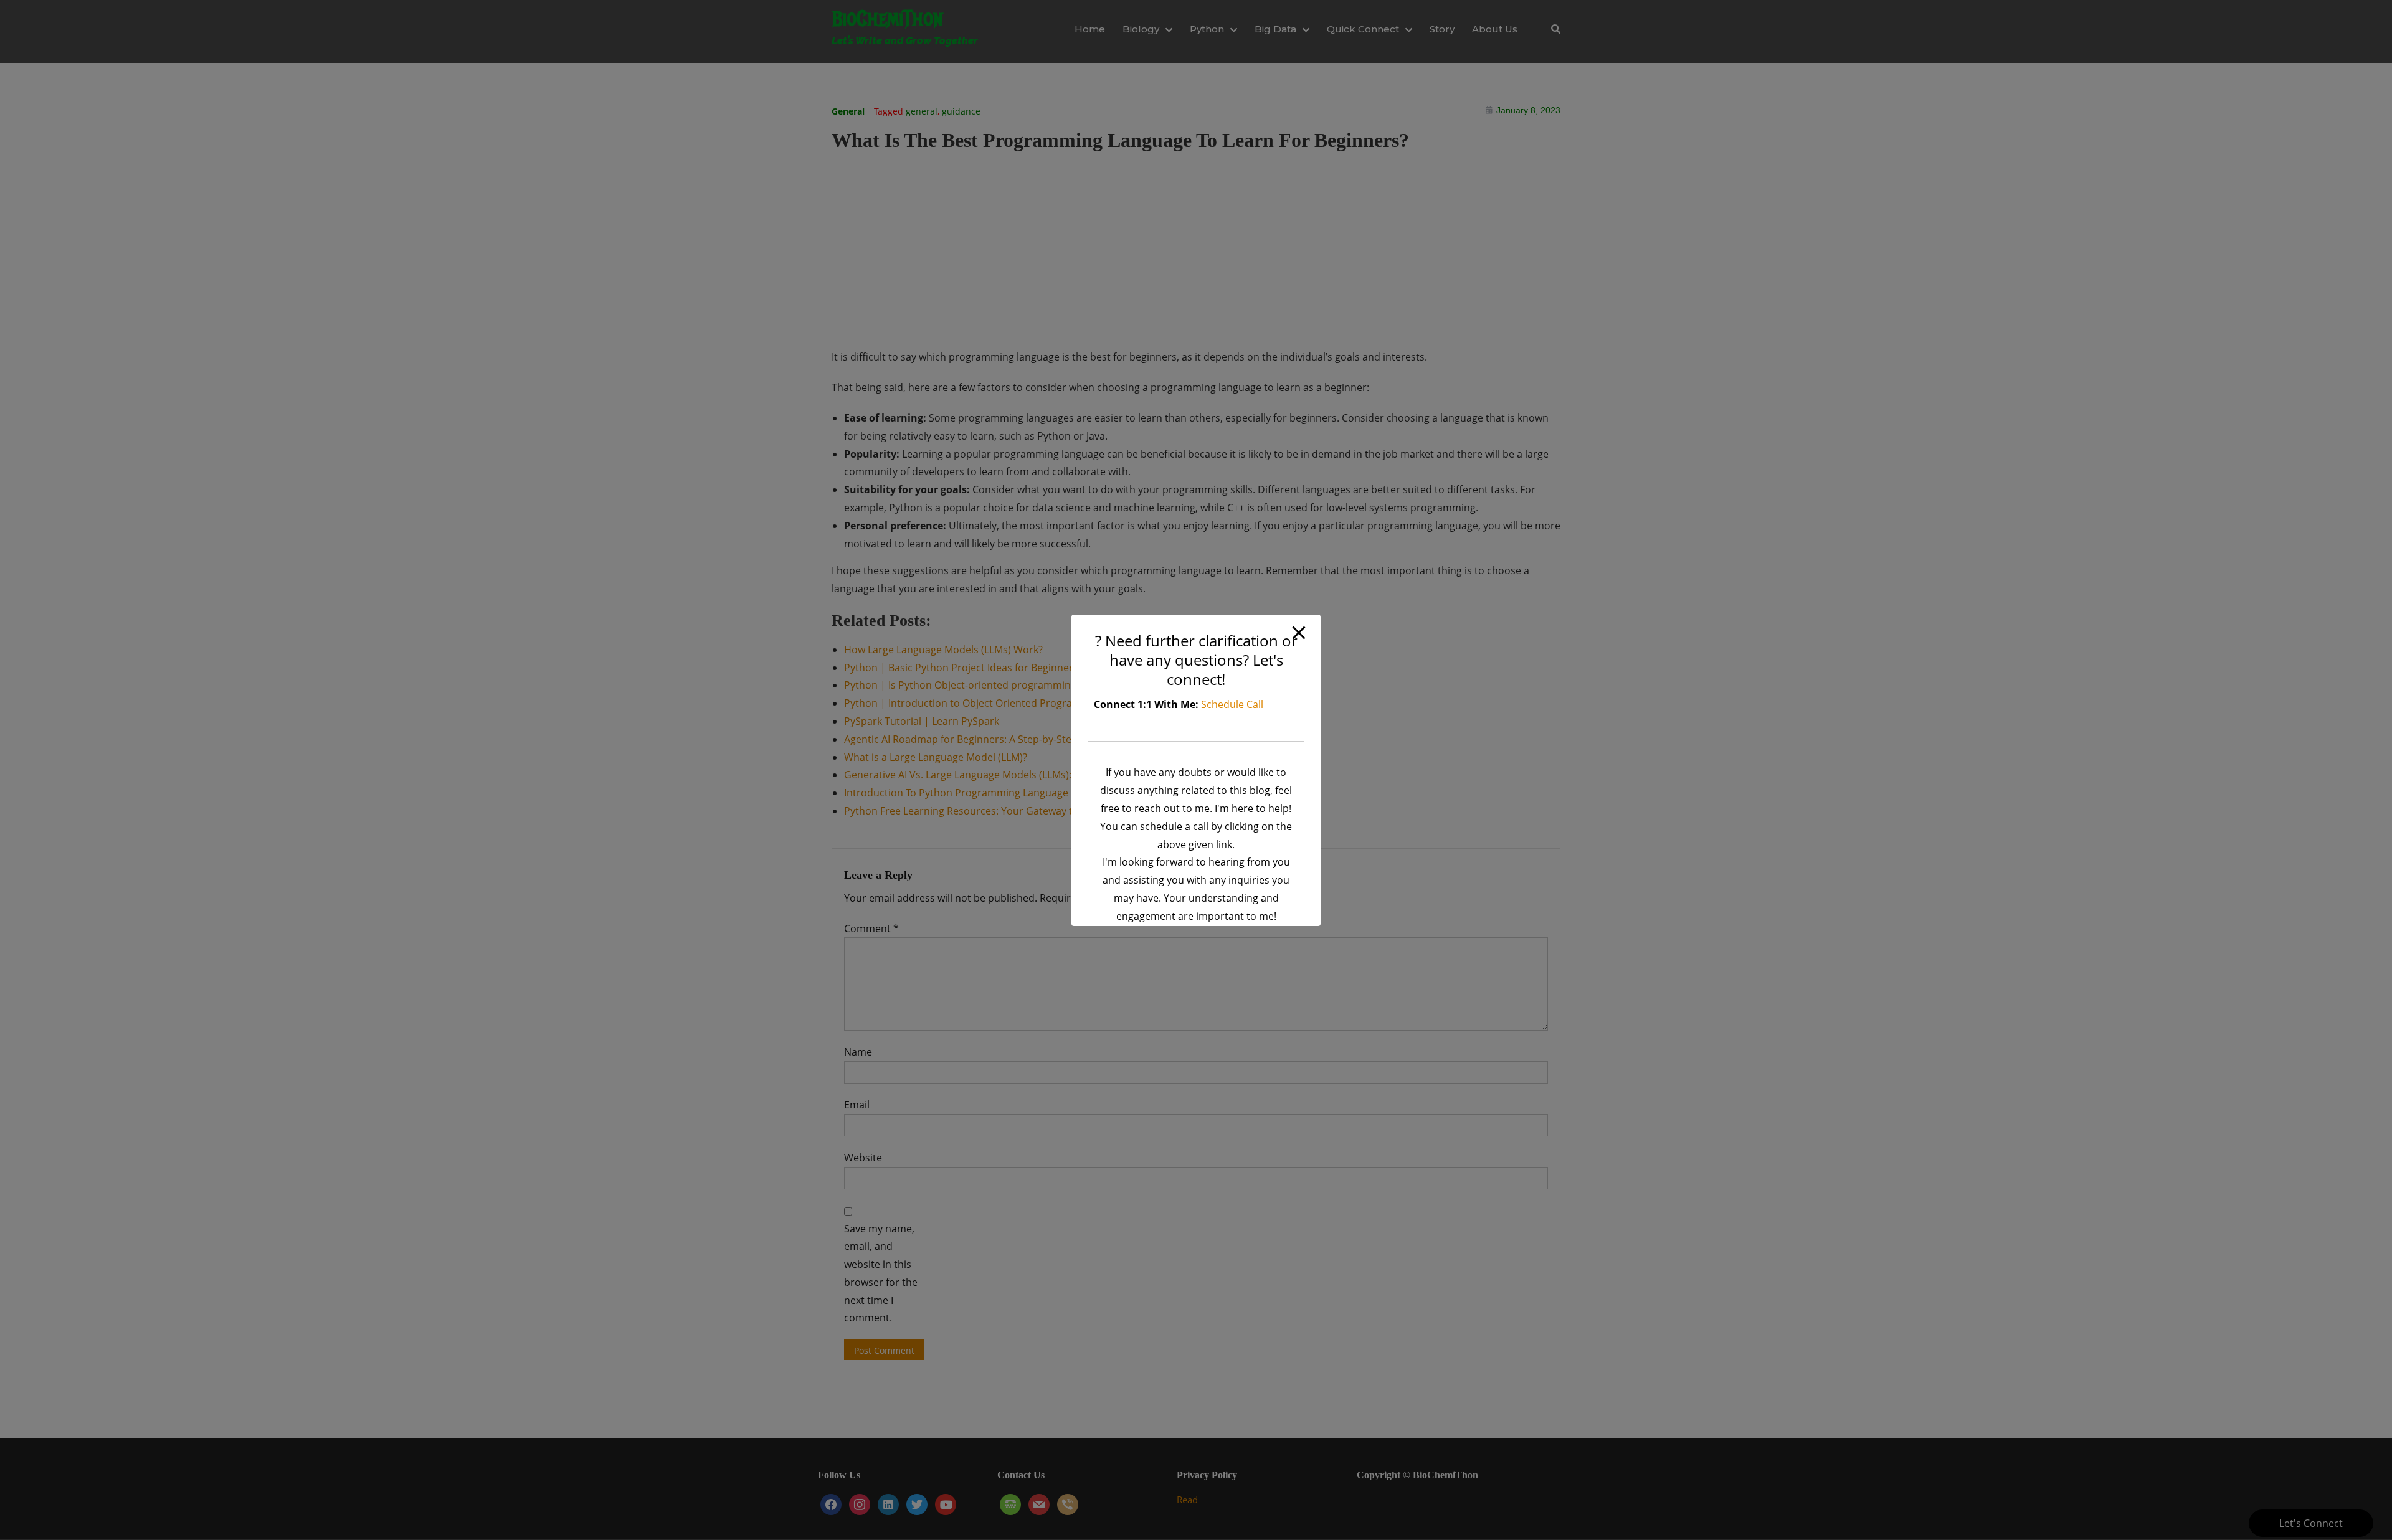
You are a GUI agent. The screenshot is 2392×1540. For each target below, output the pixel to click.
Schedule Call (1232, 704)
